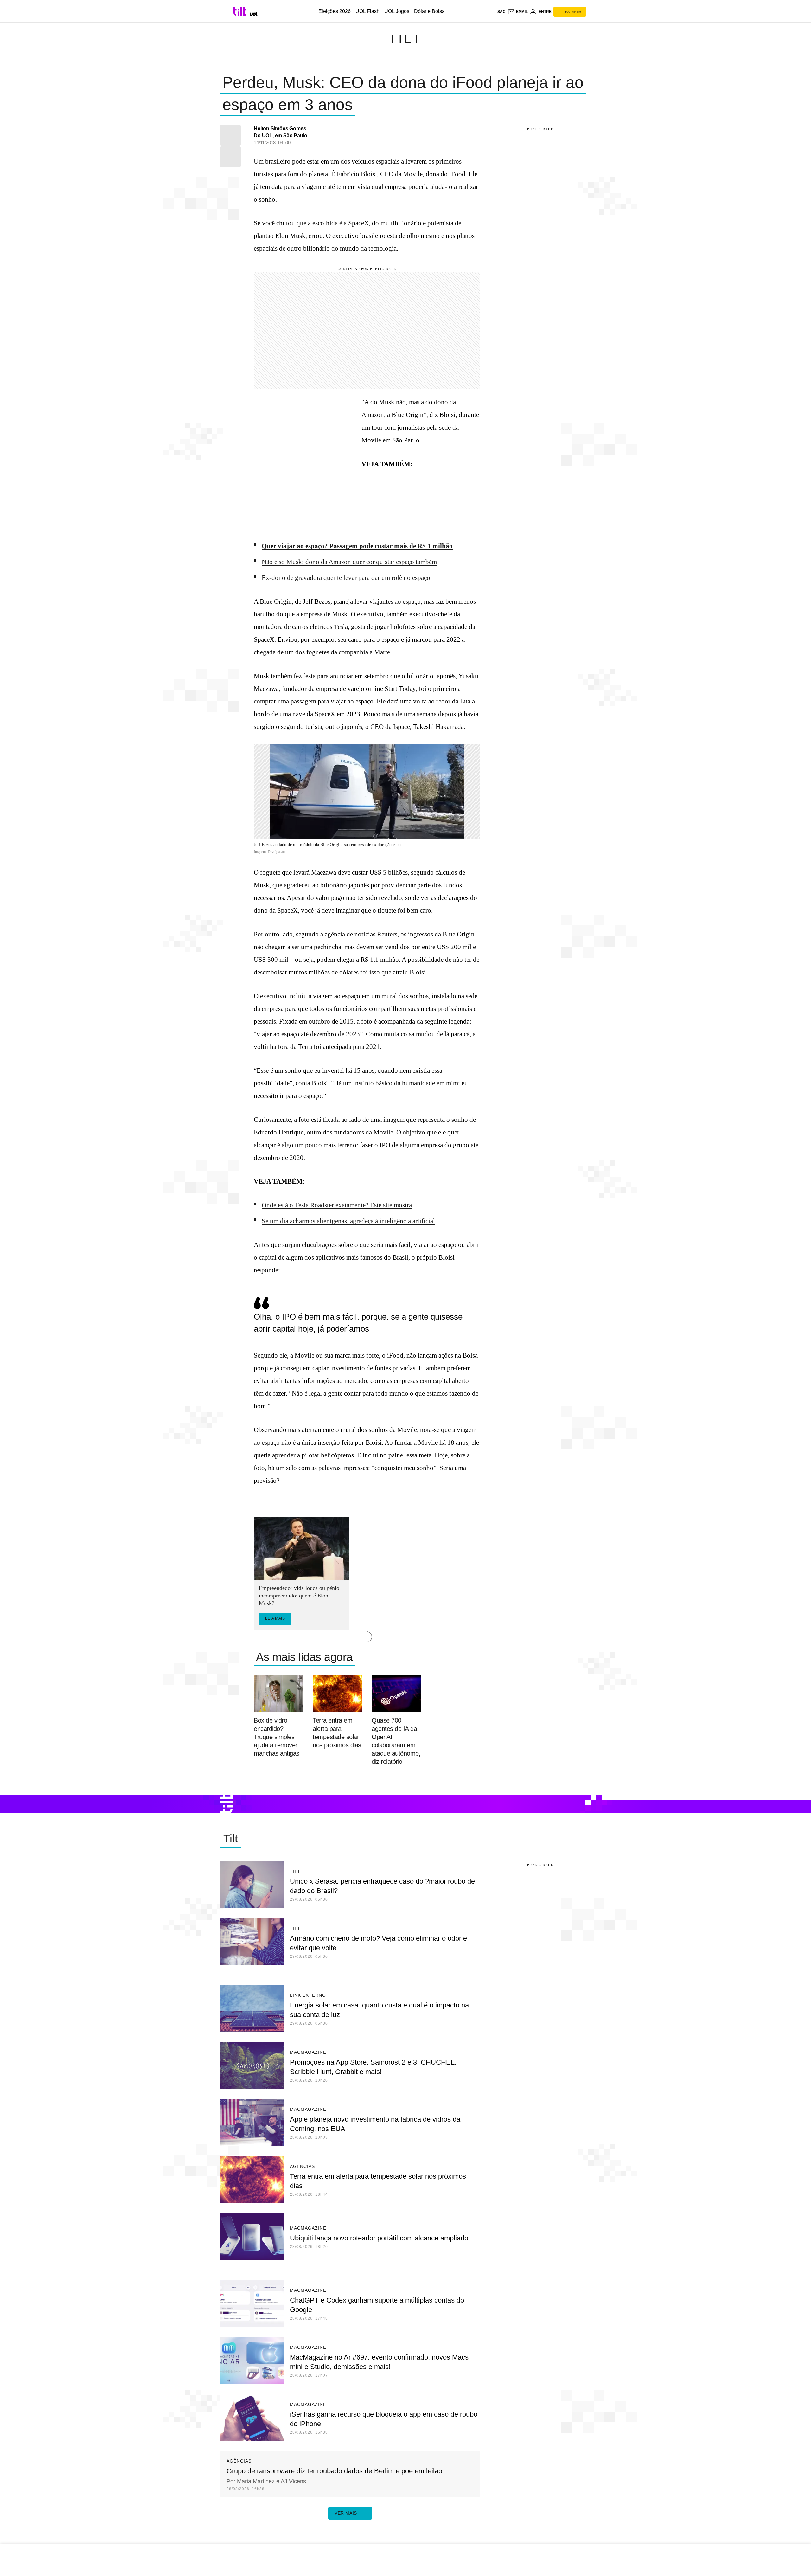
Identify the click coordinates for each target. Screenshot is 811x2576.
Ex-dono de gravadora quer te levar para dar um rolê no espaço (346, 578)
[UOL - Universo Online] (254, 14)
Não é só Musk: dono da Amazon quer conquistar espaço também (349, 562)
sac (501, 12)
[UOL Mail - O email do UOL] (518, 12)
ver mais (346, 2513)
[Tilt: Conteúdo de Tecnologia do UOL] (241, 11)
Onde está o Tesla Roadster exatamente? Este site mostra (337, 1205)
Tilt (405, 39)
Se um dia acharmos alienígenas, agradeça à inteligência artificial (348, 1221)
